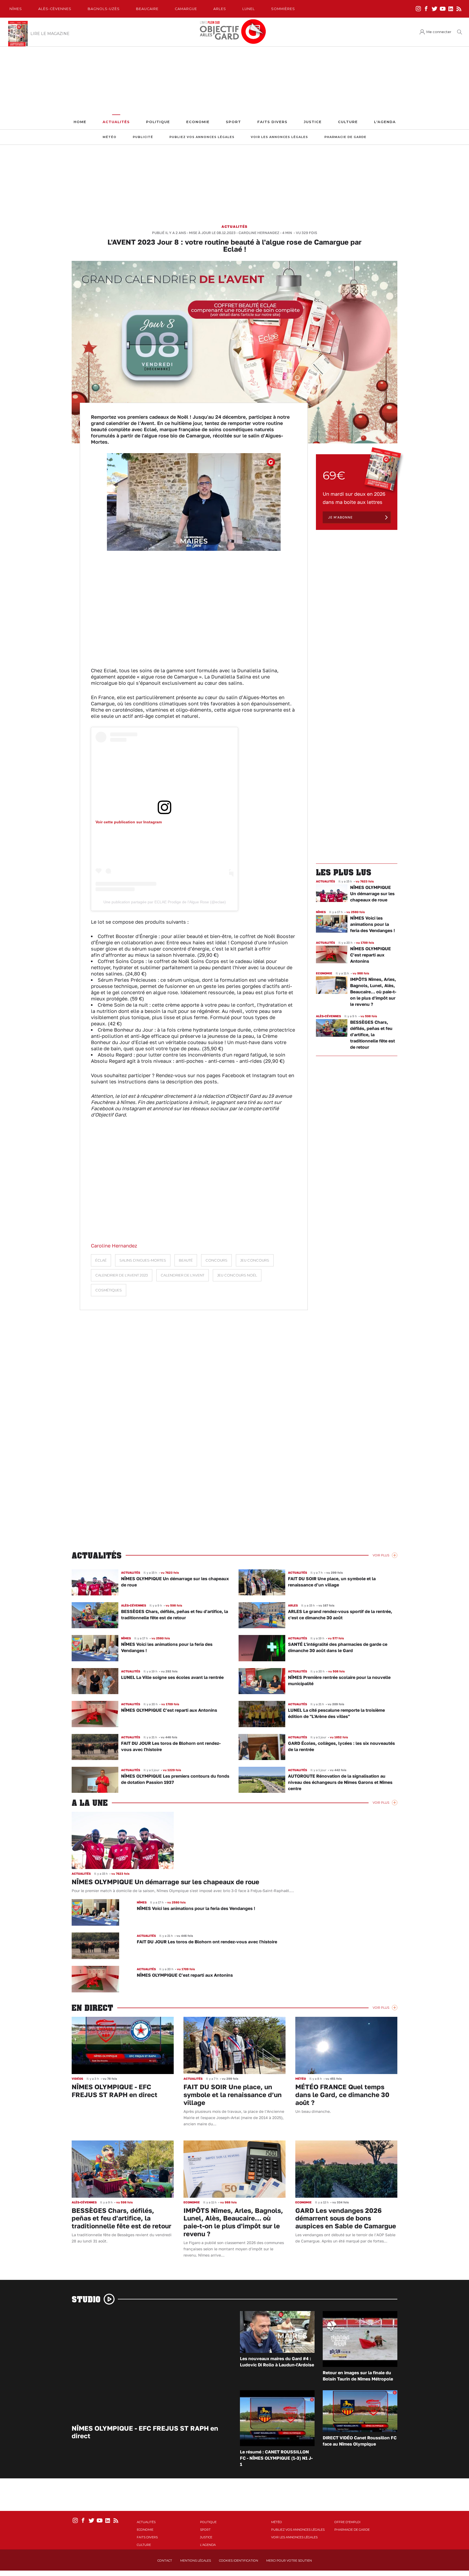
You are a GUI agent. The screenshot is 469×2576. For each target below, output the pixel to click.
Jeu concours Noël (237, 1275)
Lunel (249, 9)
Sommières (283, 9)
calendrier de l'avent (183, 1275)
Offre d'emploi (347, 2522)
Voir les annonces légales (279, 137)
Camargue (186, 9)
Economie (198, 122)
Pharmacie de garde (345, 137)
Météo (110, 137)
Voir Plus (381, 1555)
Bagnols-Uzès (104, 9)
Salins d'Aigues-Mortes (143, 1260)
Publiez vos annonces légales (202, 137)
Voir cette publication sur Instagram (129, 822)
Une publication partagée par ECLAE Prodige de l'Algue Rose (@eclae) (165, 902)
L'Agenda (385, 122)
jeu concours (255, 1260)
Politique (158, 122)
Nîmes (16, 9)
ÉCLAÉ (101, 1260)
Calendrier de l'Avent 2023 (122, 1275)
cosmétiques (109, 1290)
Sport (233, 122)
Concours (216, 1260)
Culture (348, 122)
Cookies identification (239, 2561)
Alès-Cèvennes (55, 9)
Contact (165, 2561)
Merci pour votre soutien (289, 2561)
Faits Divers (272, 122)
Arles (220, 9)
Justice (313, 122)
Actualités (116, 122)
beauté (186, 1260)
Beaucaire (147, 9)
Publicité (143, 137)
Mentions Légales (196, 2561)
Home (80, 122)
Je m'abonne (340, 517)
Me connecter (439, 32)
